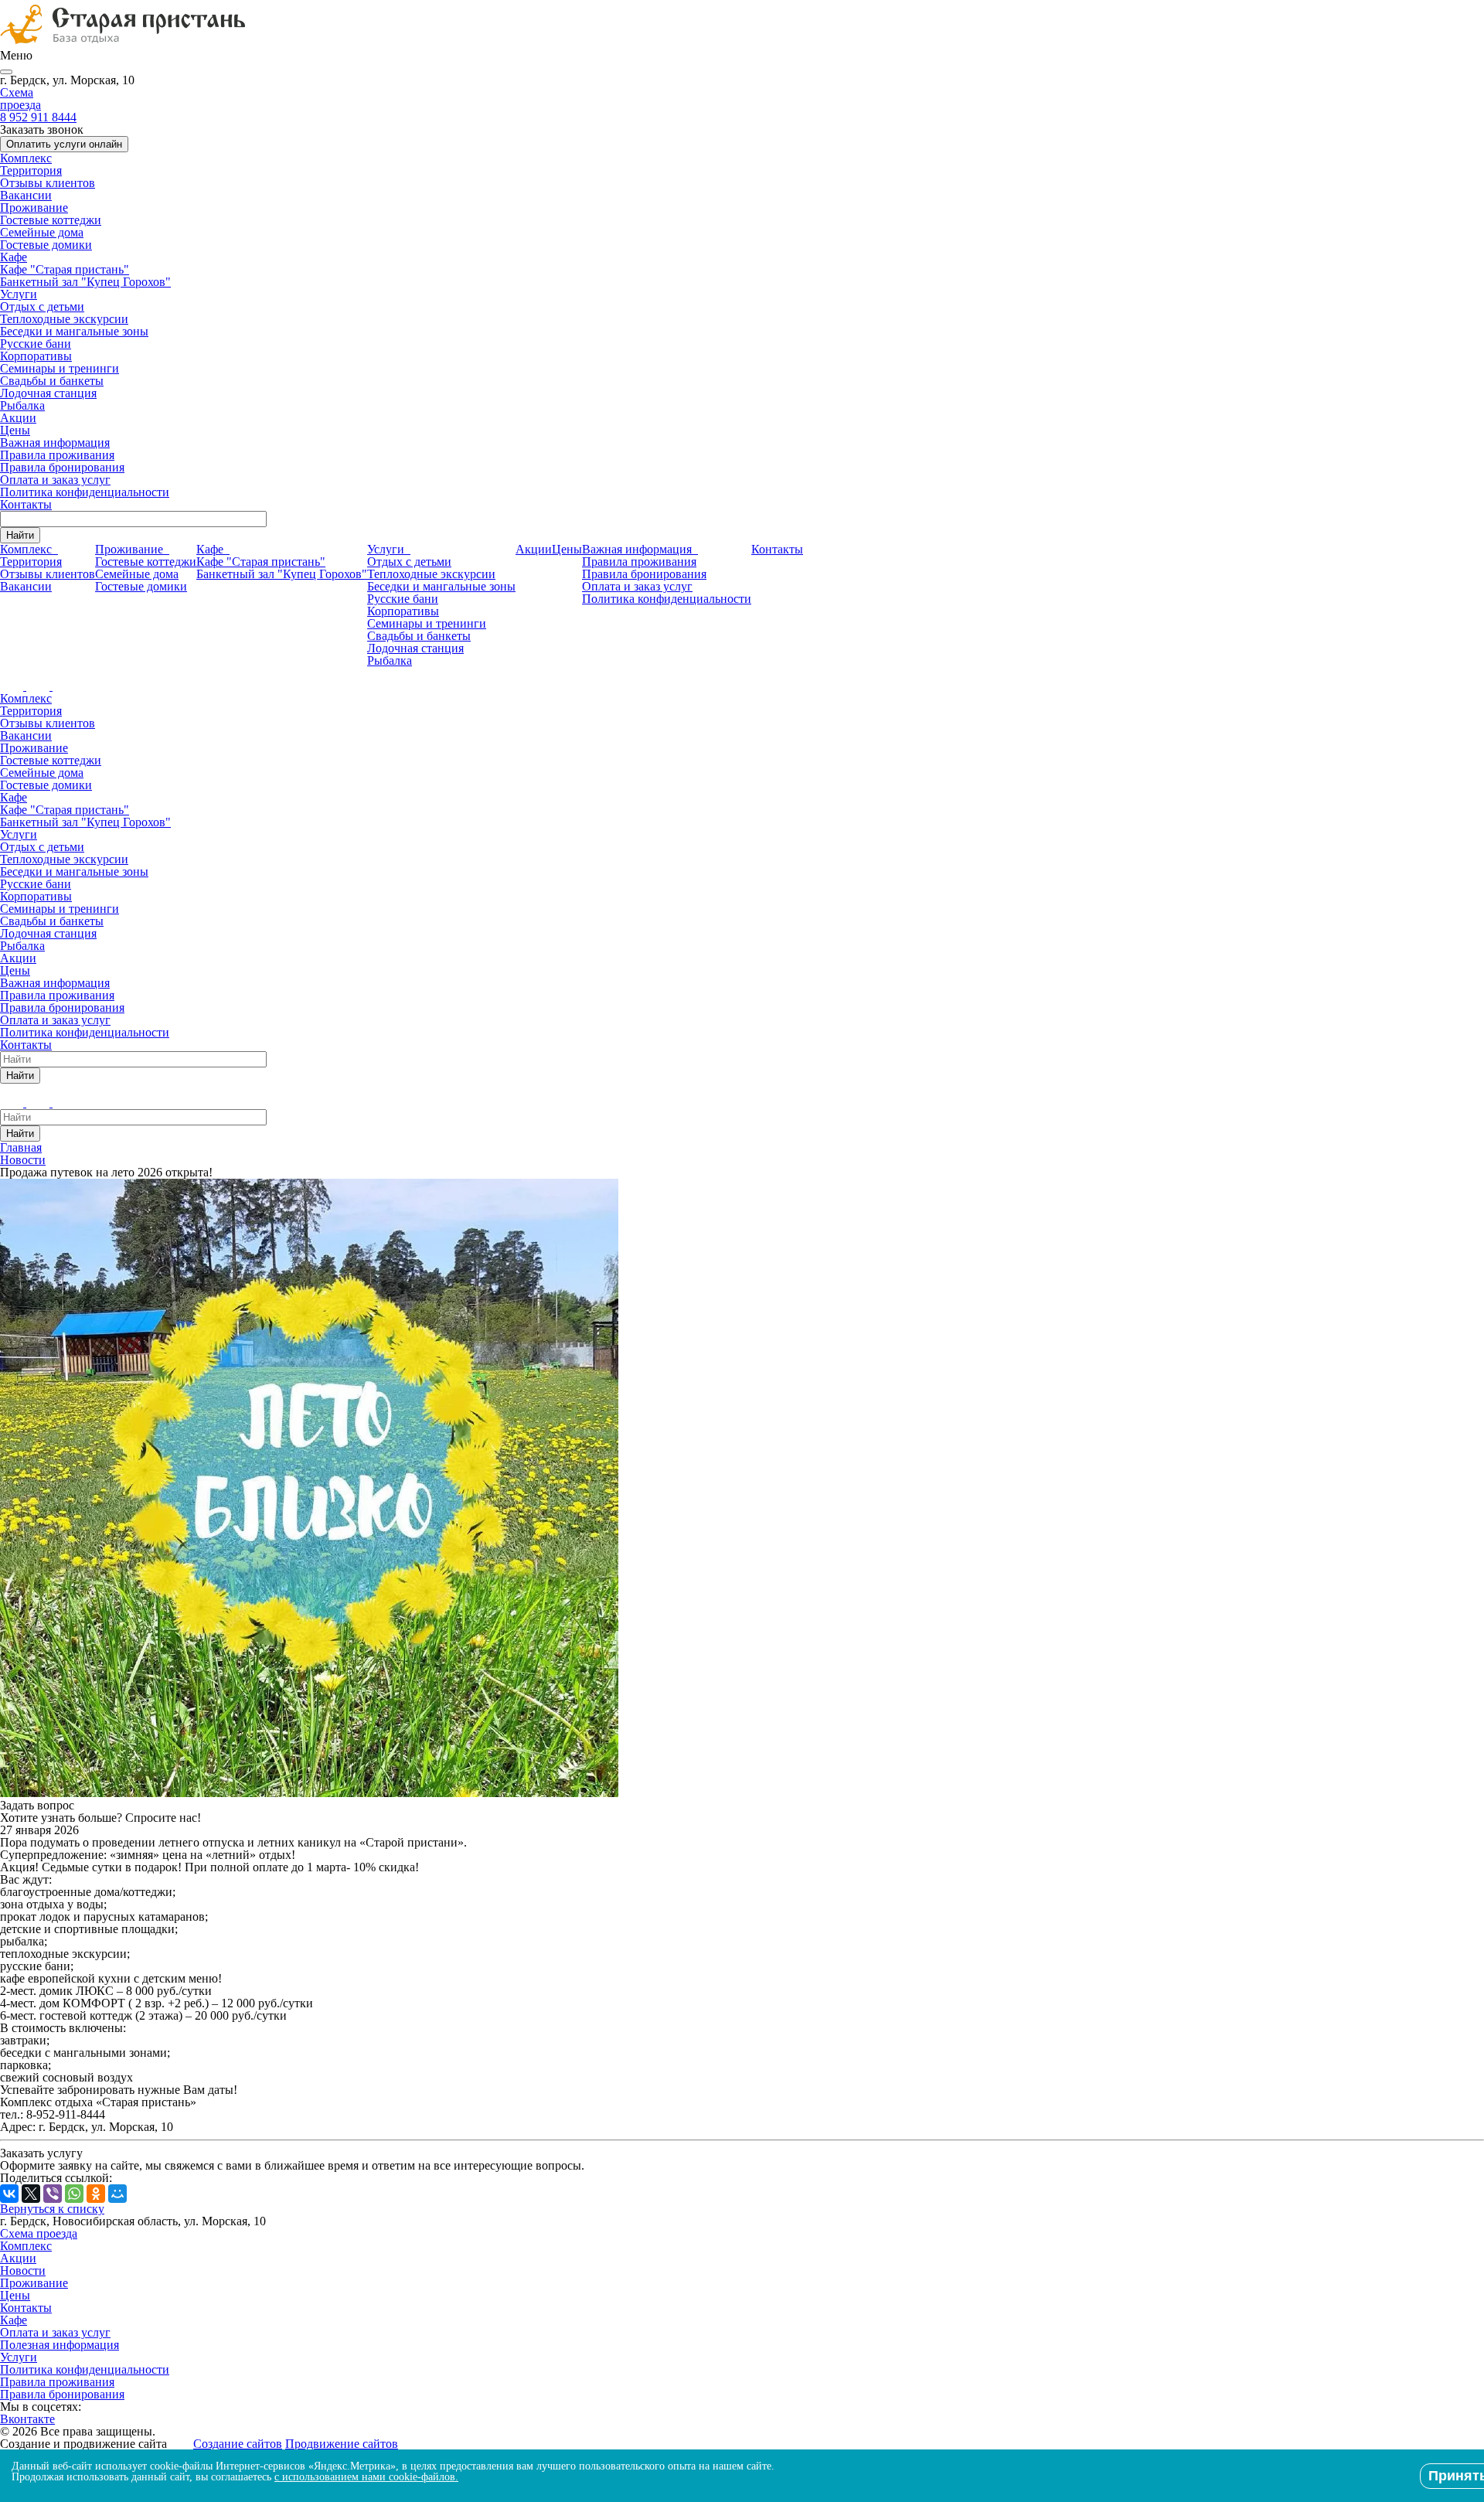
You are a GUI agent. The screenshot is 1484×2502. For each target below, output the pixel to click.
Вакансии (26, 195)
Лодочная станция (48, 393)
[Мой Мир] (117, 2194)
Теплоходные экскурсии (64, 319)
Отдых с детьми (42, 306)
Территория (31, 170)
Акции (18, 418)
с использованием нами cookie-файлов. (366, 2477)
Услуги (19, 294)
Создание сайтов (238, 2444)
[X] (31, 2194)
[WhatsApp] (74, 2194)
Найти (20, 535)
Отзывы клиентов (48, 183)
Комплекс (26, 158)
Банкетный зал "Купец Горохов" (85, 282)
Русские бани (36, 344)
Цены (15, 430)
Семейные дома (42, 232)
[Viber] (53, 2194)
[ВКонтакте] (9, 2194)
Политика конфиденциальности (85, 492)
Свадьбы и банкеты (52, 381)
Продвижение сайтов (342, 2444)
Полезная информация (60, 2345)
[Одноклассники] (96, 2194)
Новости (23, 2271)
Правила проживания (57, 455)
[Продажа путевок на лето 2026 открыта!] (309, 1793)
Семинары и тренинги (60, 368)
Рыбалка (22, 405)
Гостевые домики (46, 245)
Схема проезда (20, 99)
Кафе (14, 257)
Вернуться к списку (52, 2209)
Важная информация (55, 443)
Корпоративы (36, 356)
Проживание (34, 208)
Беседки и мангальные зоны (74, 331)
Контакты (26, 504)
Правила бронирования (62, 467)
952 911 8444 (38, 117)
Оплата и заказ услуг (55, 480)
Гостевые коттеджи (51, 220)
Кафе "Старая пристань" (65, 269)
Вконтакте (27, 2419)
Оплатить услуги (64, 144)
